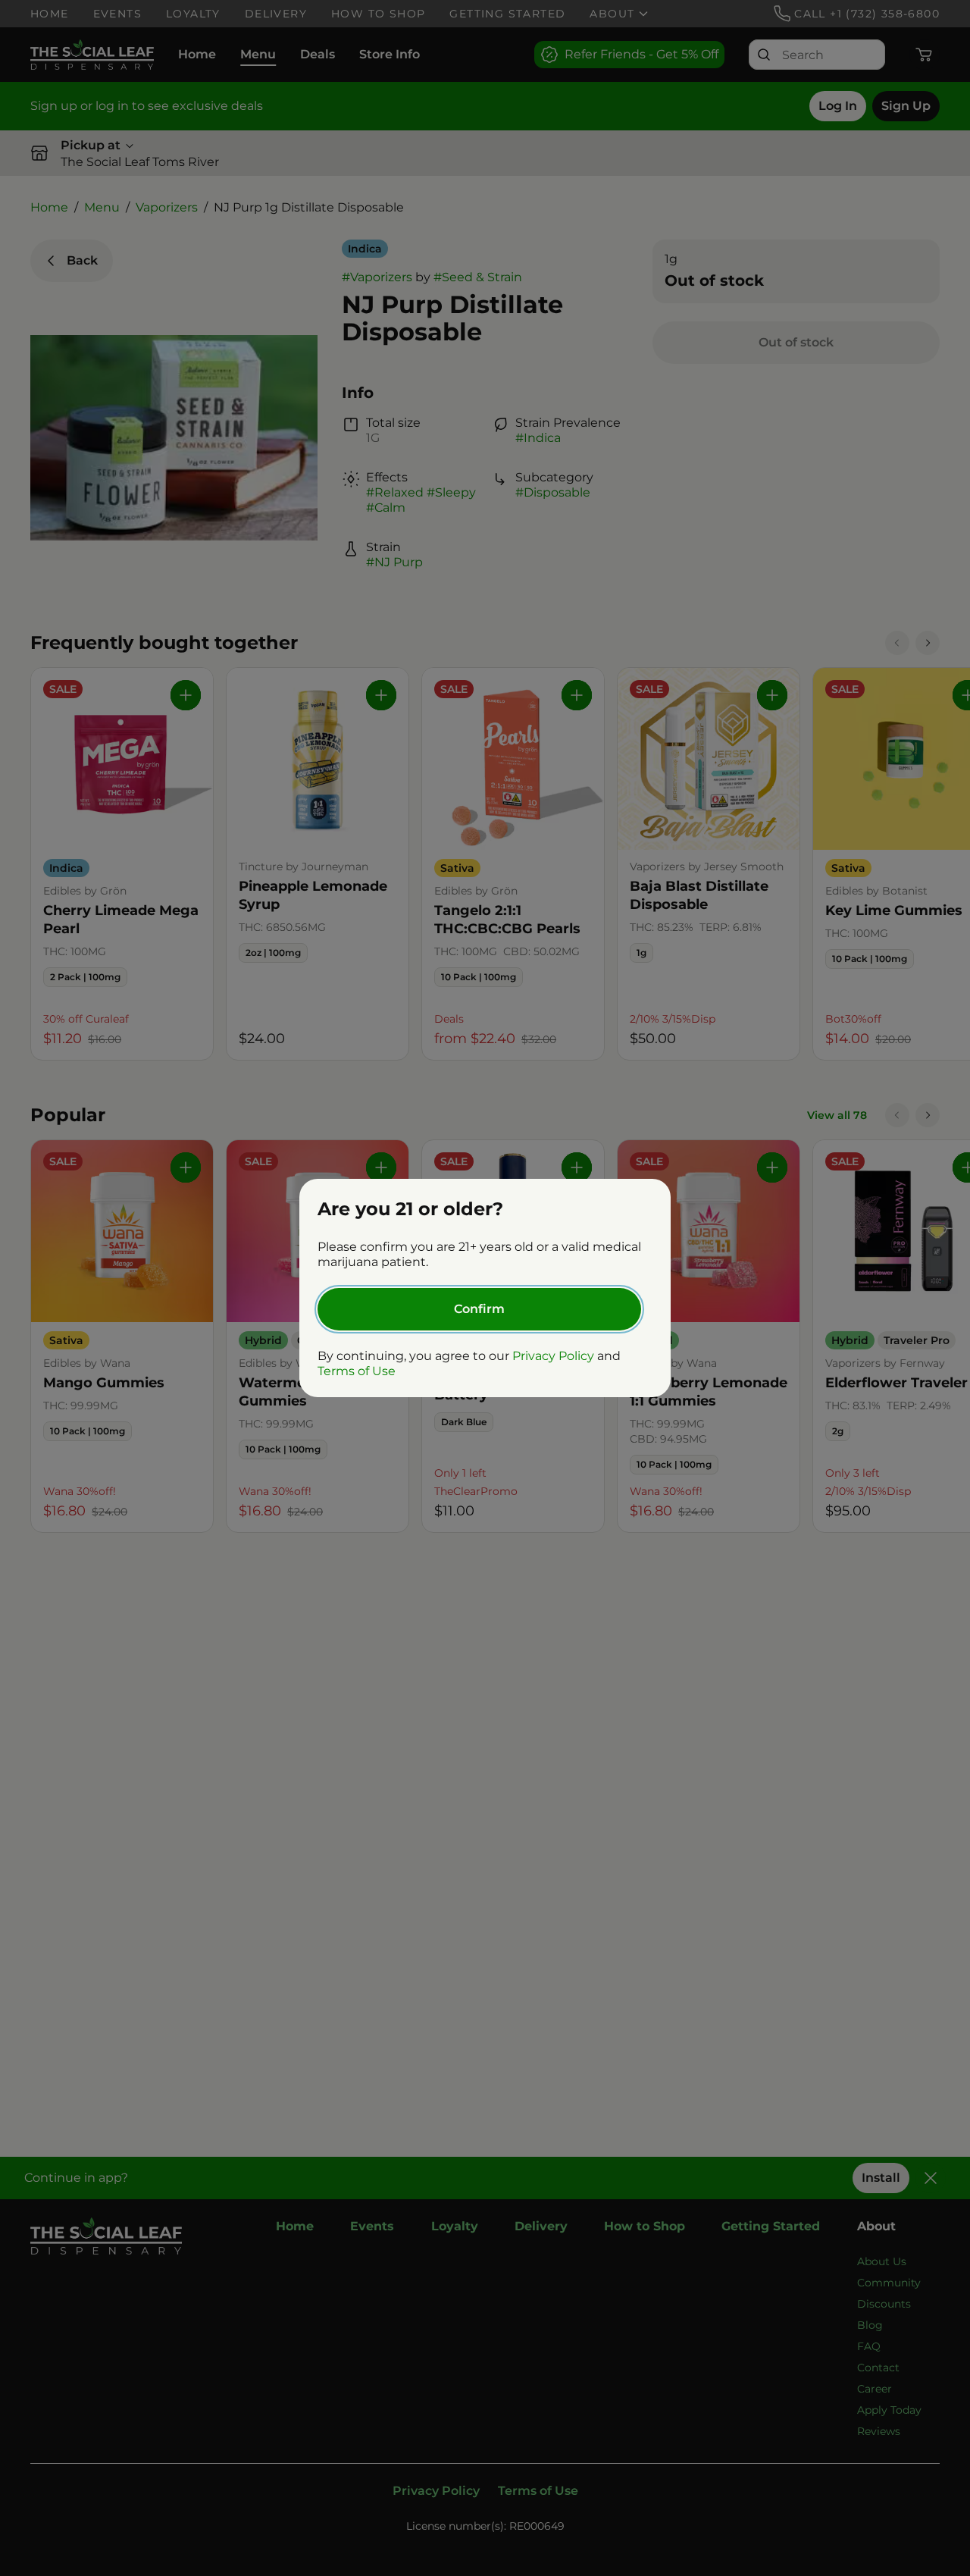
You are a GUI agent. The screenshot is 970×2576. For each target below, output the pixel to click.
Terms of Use (357, 1371)
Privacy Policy (553, 1356)
